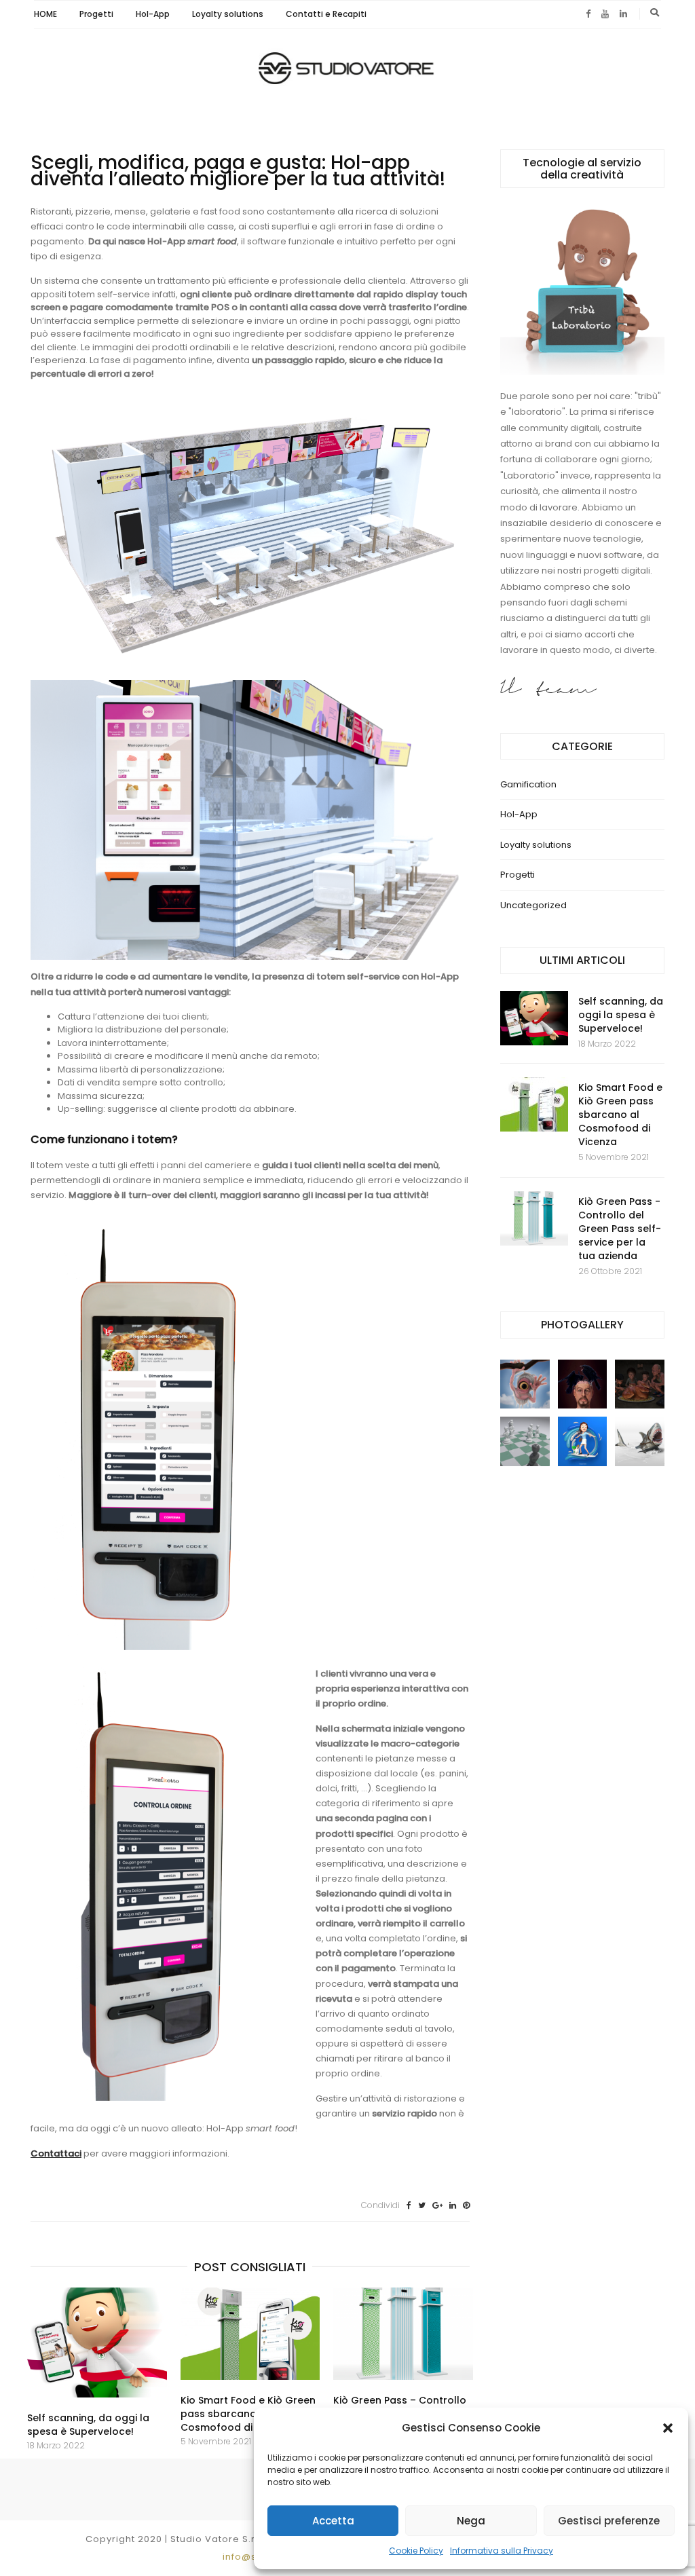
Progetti (96, 14)
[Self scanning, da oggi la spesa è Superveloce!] (97, 2343)
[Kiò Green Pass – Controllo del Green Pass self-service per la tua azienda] (403, 2334)
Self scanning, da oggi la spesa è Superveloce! (88, 2425)
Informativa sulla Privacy (502, 2551)
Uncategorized (533, 905)
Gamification (528, 784)
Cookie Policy (416, 2551)
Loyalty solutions (228, 14)
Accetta (333, 2521)
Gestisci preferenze (609, 2521)
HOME (45, 14)
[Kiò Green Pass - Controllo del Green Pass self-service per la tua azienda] (534, 1218)
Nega (471, 2521)
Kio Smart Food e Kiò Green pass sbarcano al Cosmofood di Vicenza (248, 2414)
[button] (668, 2428)
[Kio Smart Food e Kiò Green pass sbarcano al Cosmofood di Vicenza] (250, 2334)
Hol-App (153, 14)
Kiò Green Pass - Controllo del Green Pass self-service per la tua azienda (620, 1229)
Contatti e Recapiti (326, 14)
